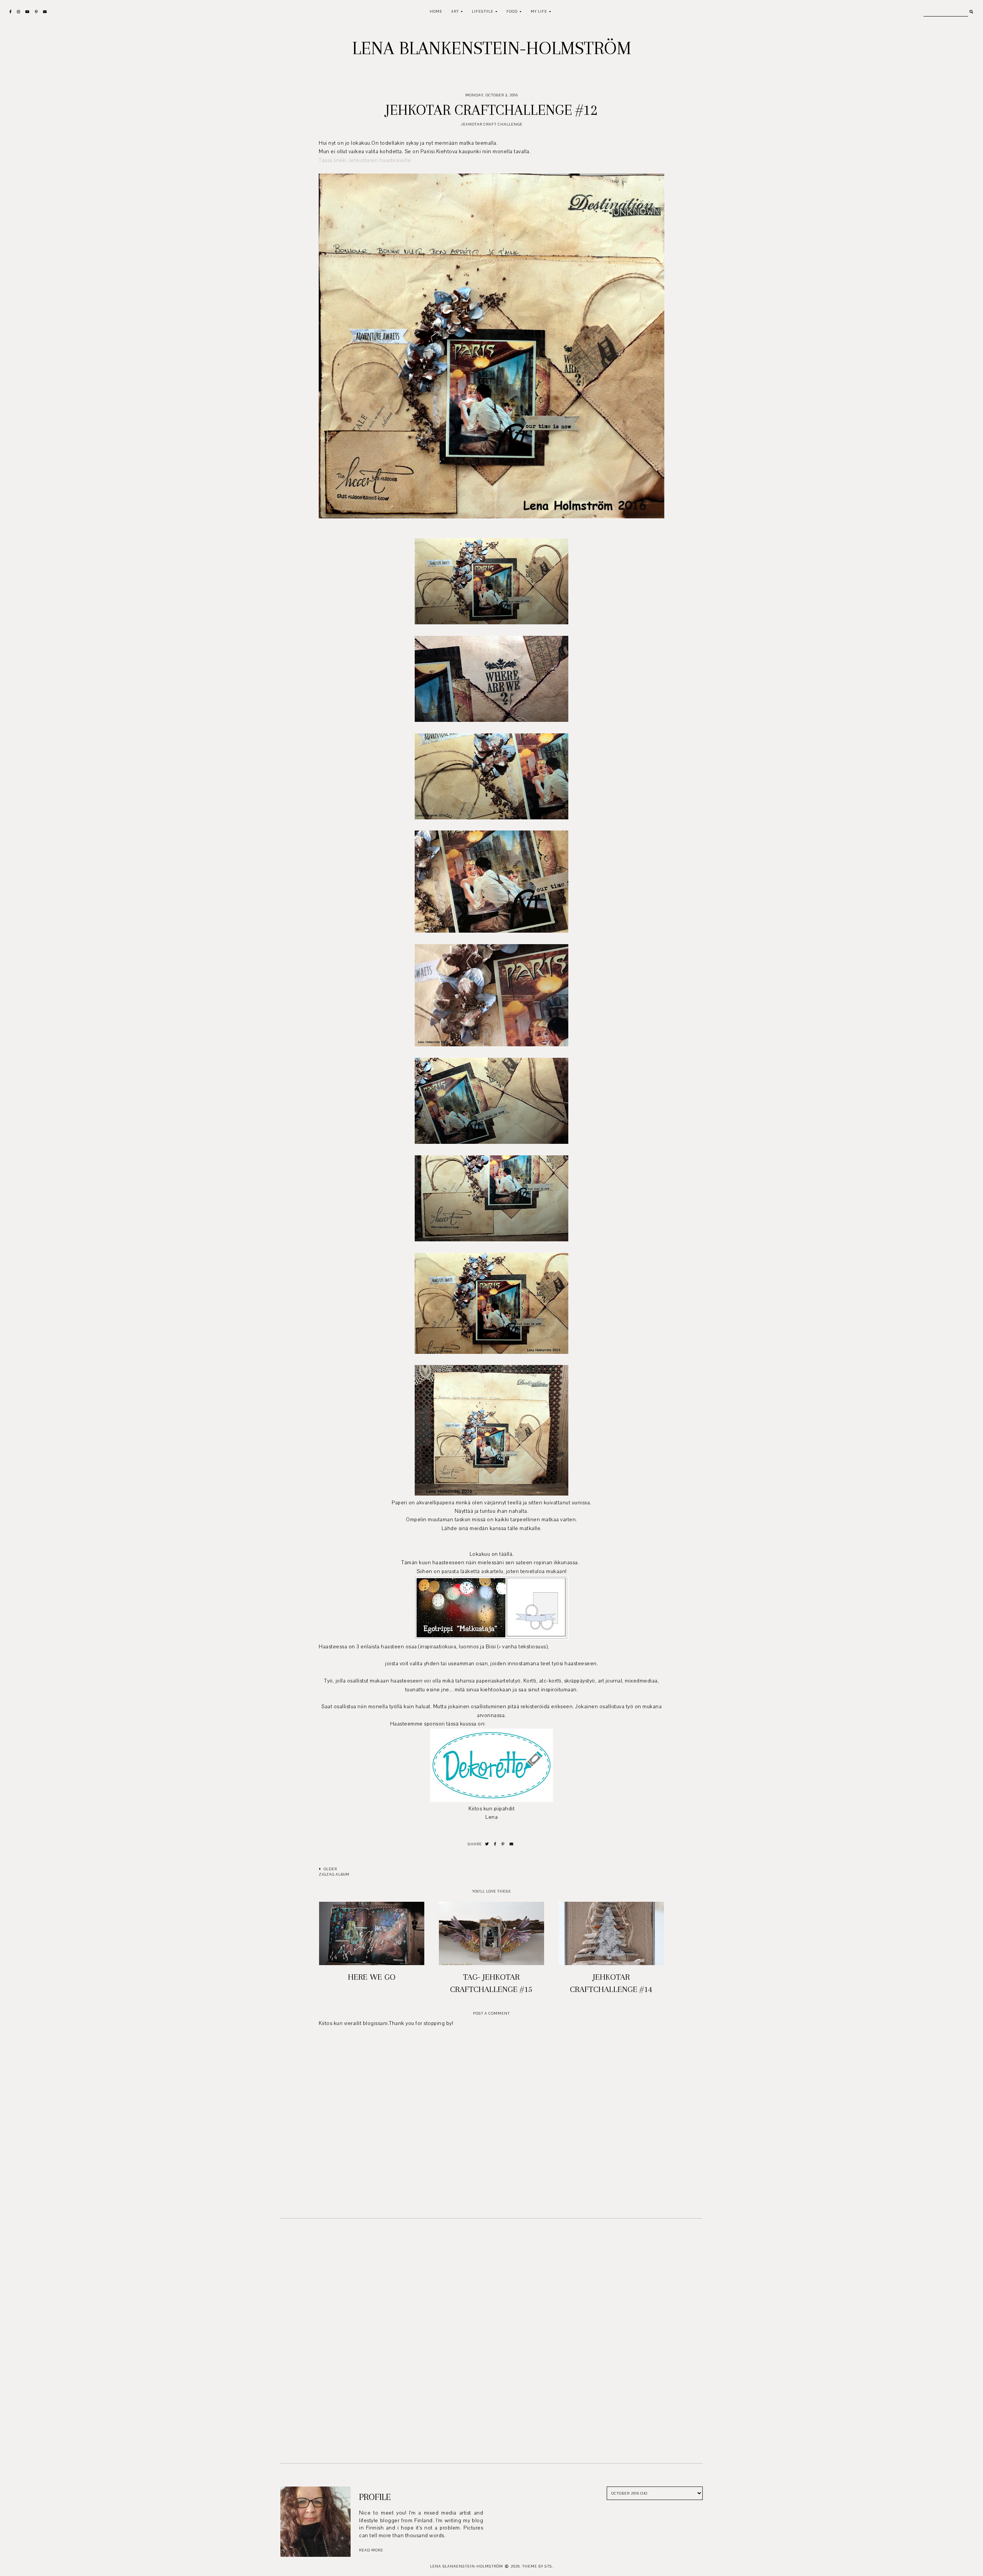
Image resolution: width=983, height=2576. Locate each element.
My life (539, 11)
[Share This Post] (495, 1844)
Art (455, 11)
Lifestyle (483, 11)
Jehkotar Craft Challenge (492, 124)
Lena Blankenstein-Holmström (492, 48)
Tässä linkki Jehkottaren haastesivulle (365, 160)
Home (436, 11)
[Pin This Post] (503, 1844)
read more (371, 2550)
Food (512, 11)
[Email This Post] (512, 1844)
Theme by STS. (538, 2566)
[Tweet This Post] (487, 1844)
